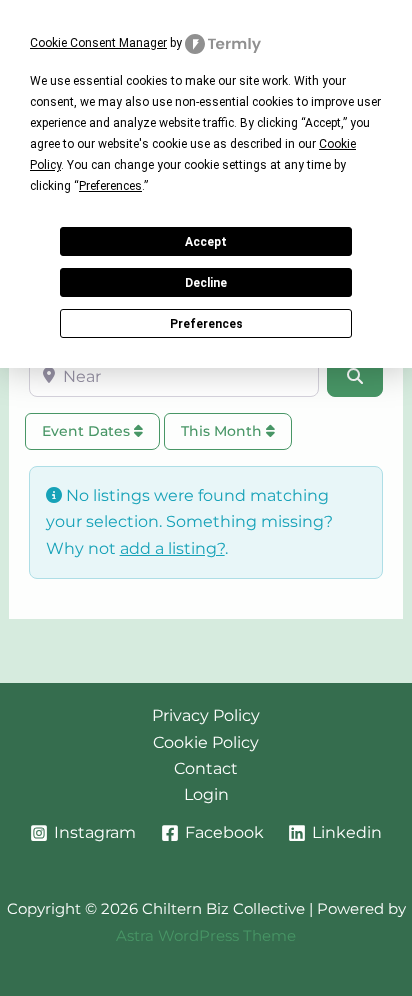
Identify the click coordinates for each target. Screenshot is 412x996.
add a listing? (172, 548)
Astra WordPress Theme (206, 935)
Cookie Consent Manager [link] (98, 43)
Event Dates (88, 431)
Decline (206, 283)
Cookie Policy (206, 742)
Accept (206, 242)
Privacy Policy (206, 715)
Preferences (206, 324)
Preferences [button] (110, 186)
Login (206, 794)
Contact (206, 768)
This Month (223, 431)
